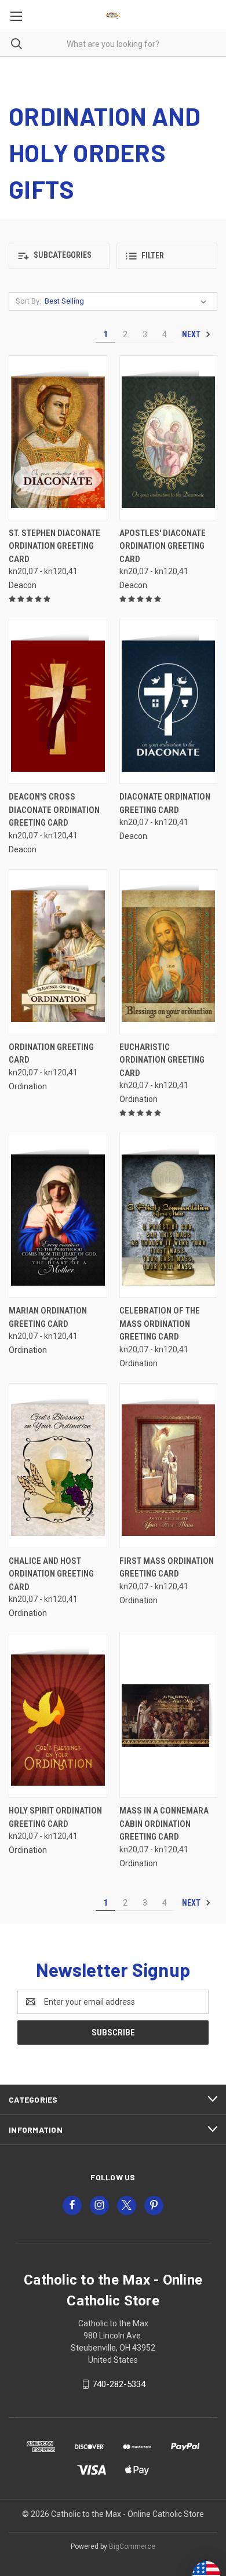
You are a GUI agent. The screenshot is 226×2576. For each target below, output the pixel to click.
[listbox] (128, 301)
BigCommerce (132, 2546)
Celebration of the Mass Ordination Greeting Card (160, 1324)
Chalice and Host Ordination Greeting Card (51, 1574)
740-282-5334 (119, 2384)
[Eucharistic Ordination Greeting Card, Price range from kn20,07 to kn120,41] (169, 952)
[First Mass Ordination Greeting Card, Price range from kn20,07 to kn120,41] (169, 1466)
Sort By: (28, 301)
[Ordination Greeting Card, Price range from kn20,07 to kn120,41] (58, 952)
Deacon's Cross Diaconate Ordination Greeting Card (54, 810)
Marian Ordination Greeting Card (48, 1317)
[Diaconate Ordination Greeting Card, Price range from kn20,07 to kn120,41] (169, 701)
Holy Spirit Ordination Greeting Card (55, 1817)
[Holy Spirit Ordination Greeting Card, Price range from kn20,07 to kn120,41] (58, 1715)
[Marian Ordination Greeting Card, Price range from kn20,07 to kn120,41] (58, 1215)
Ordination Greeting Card (51, 1054)
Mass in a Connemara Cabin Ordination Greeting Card (164, 1824)
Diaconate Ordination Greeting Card (165, 803)
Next (192, 334)
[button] (59, 256)
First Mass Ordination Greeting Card (167, 1568)
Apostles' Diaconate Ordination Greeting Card (163, 546)
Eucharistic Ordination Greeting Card (162, 1060)
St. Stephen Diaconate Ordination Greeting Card (54, 546)
